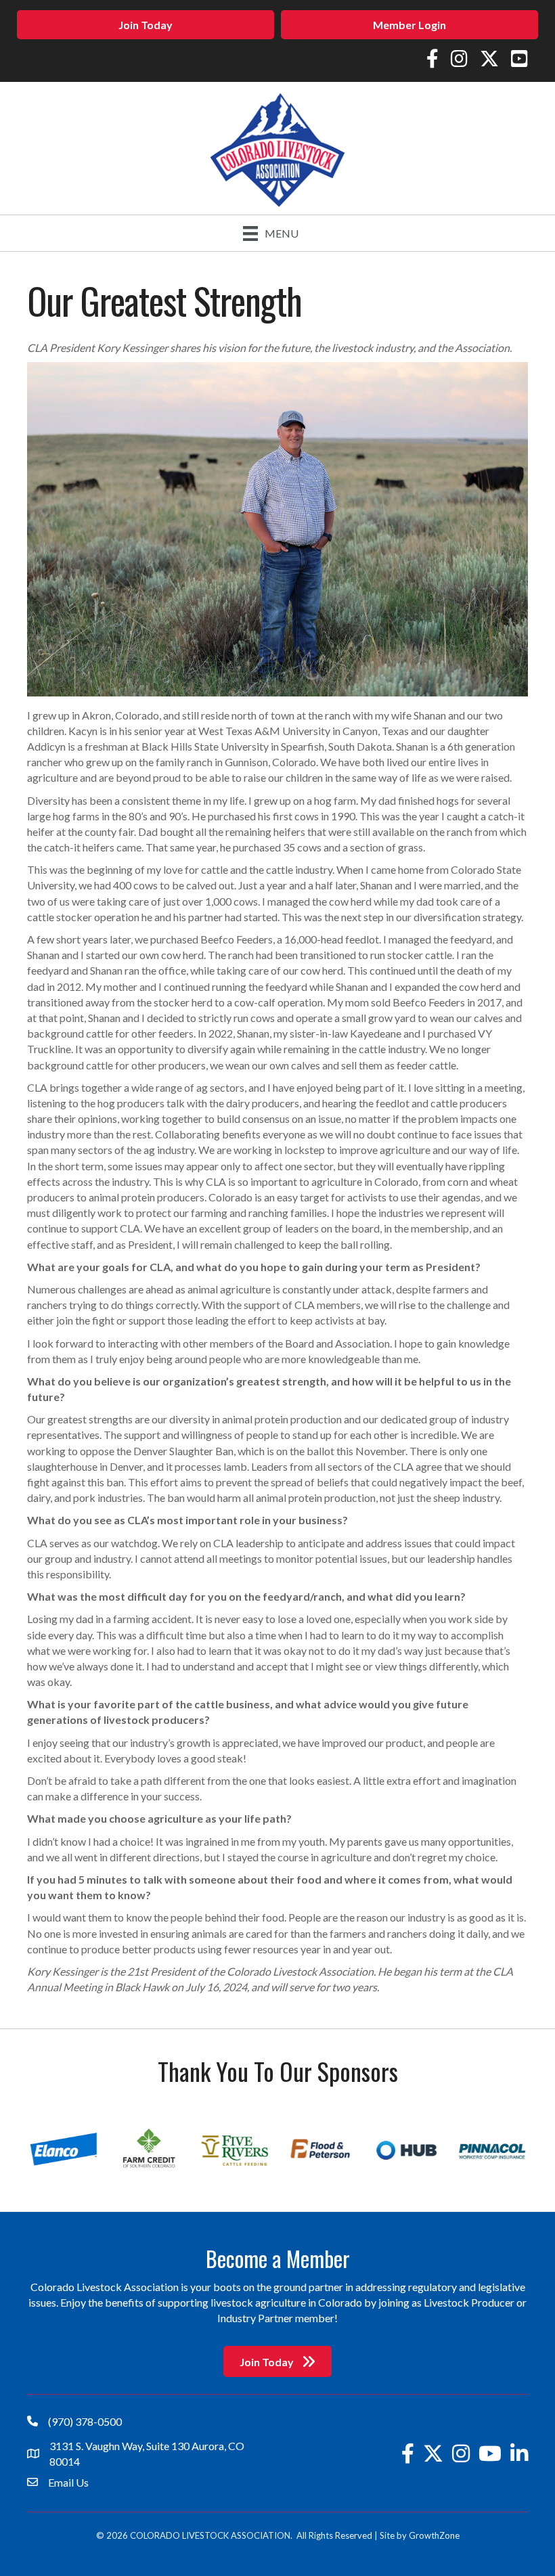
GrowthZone (434, 2535)
